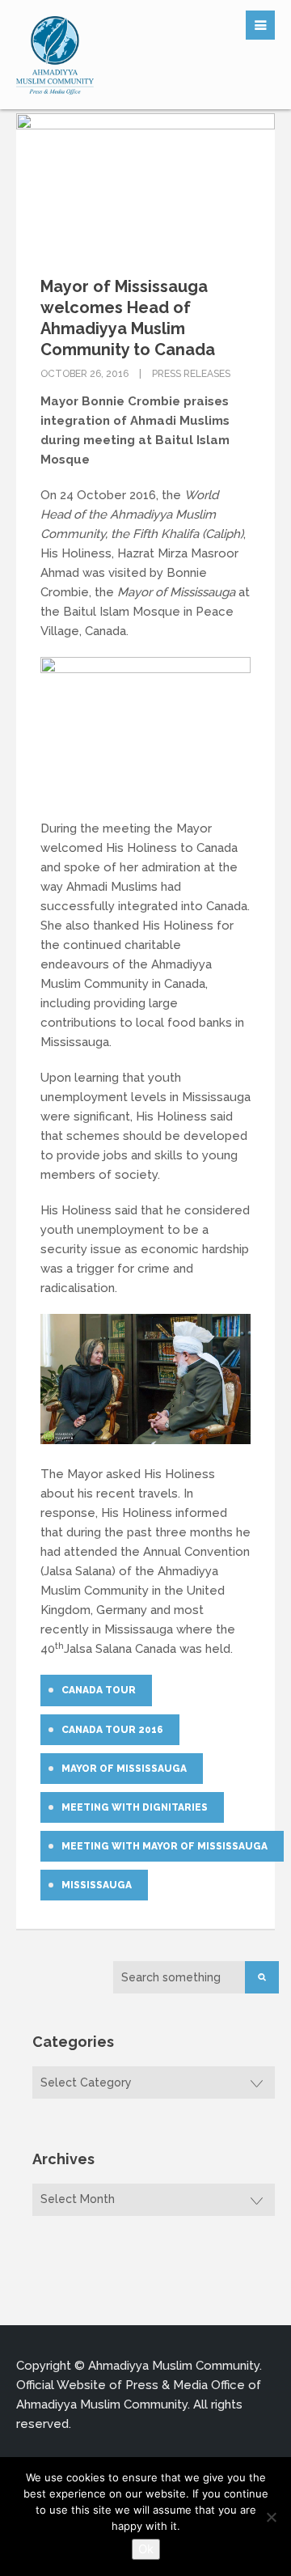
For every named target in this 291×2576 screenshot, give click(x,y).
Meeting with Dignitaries (135, 1807)
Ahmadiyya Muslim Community (174, 2366)
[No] (271, 2517)
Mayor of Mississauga (124, 1769)
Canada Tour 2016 (112, 1730)
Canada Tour (99, 1690)
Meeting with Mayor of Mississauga (164, 1846)
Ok (146, 2549)
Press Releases (191, 374)
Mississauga (97, 1885)
